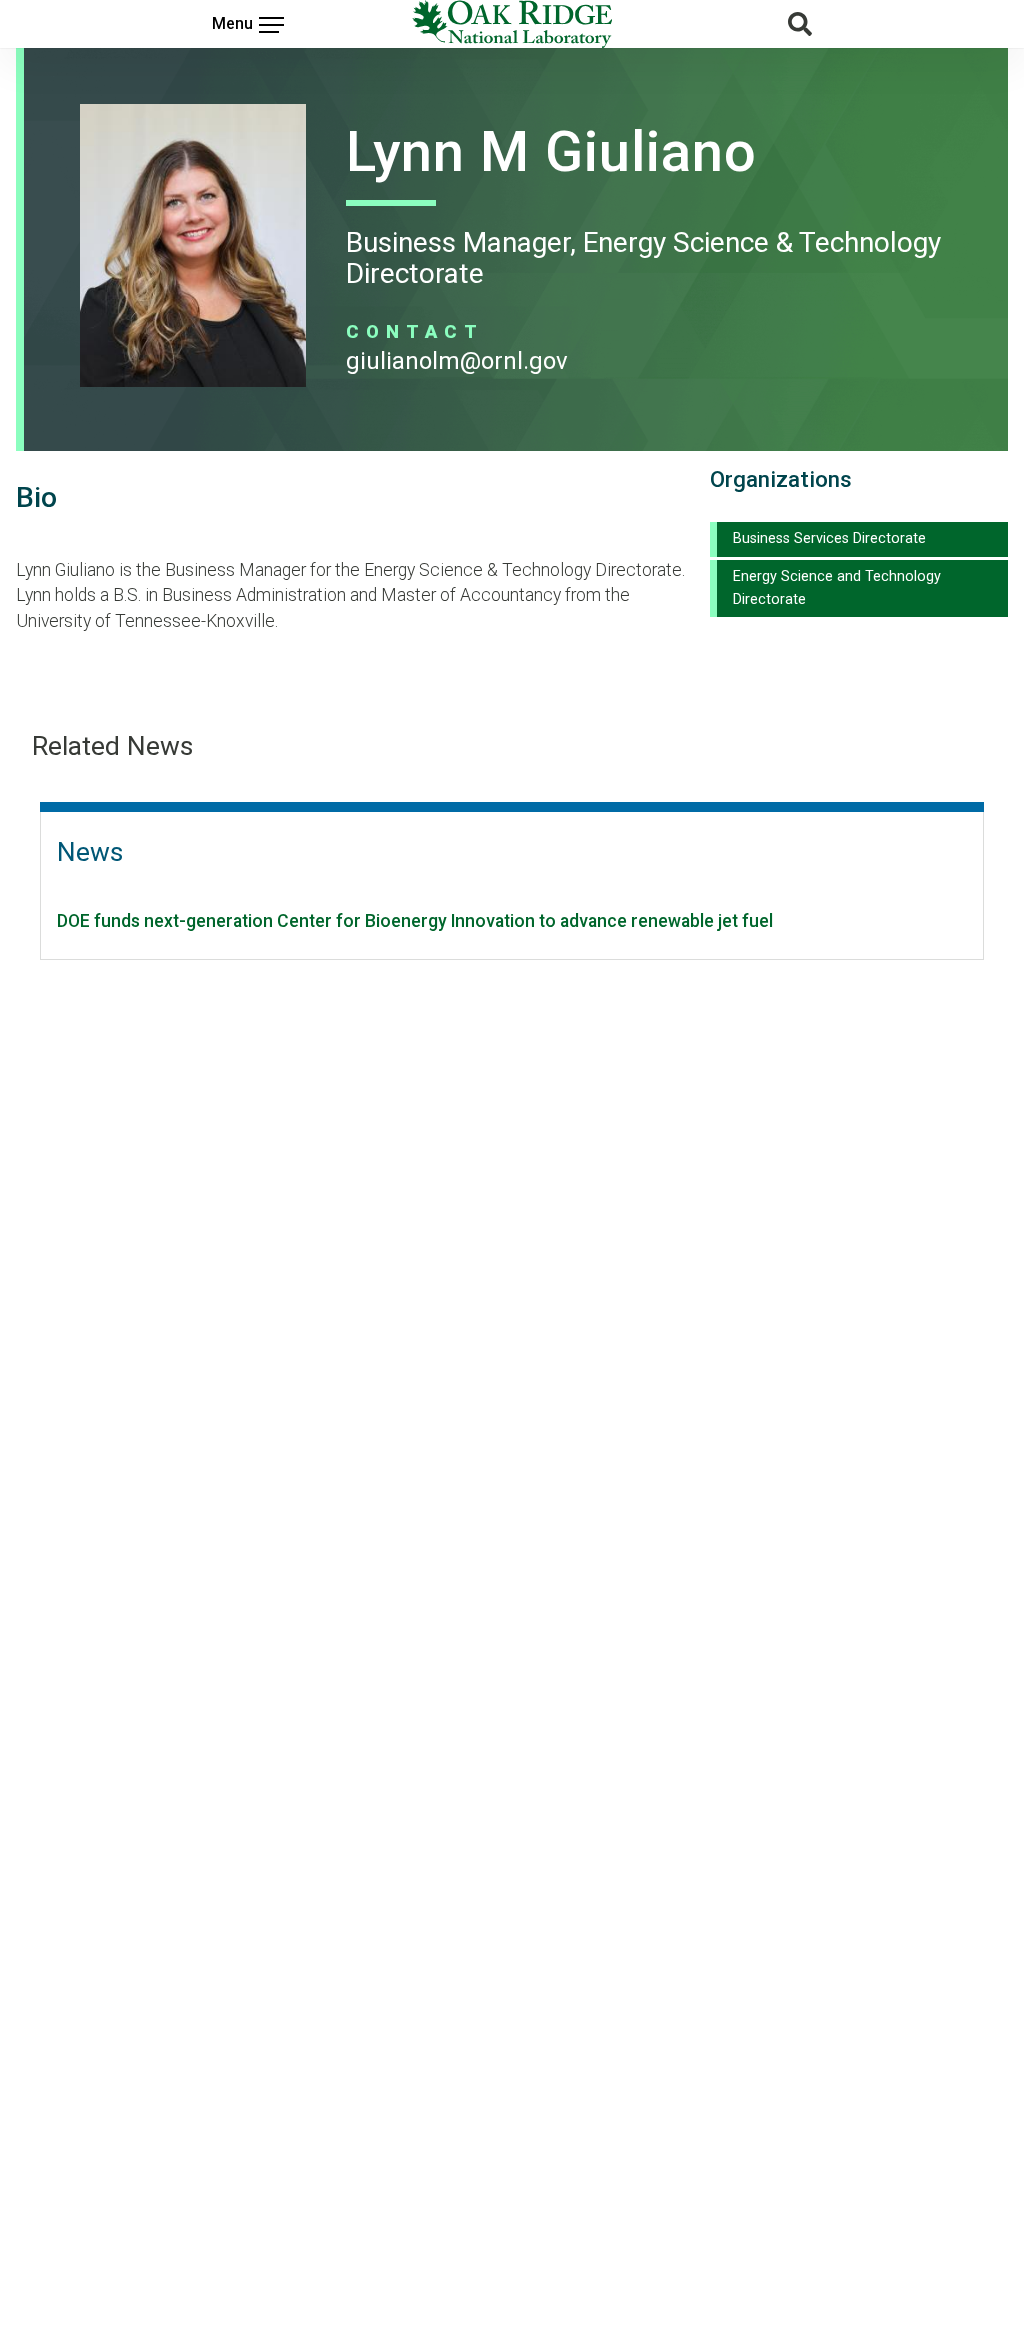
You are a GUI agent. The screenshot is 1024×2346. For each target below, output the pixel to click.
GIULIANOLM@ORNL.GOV (457, 361)
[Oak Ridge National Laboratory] (512, 24)
